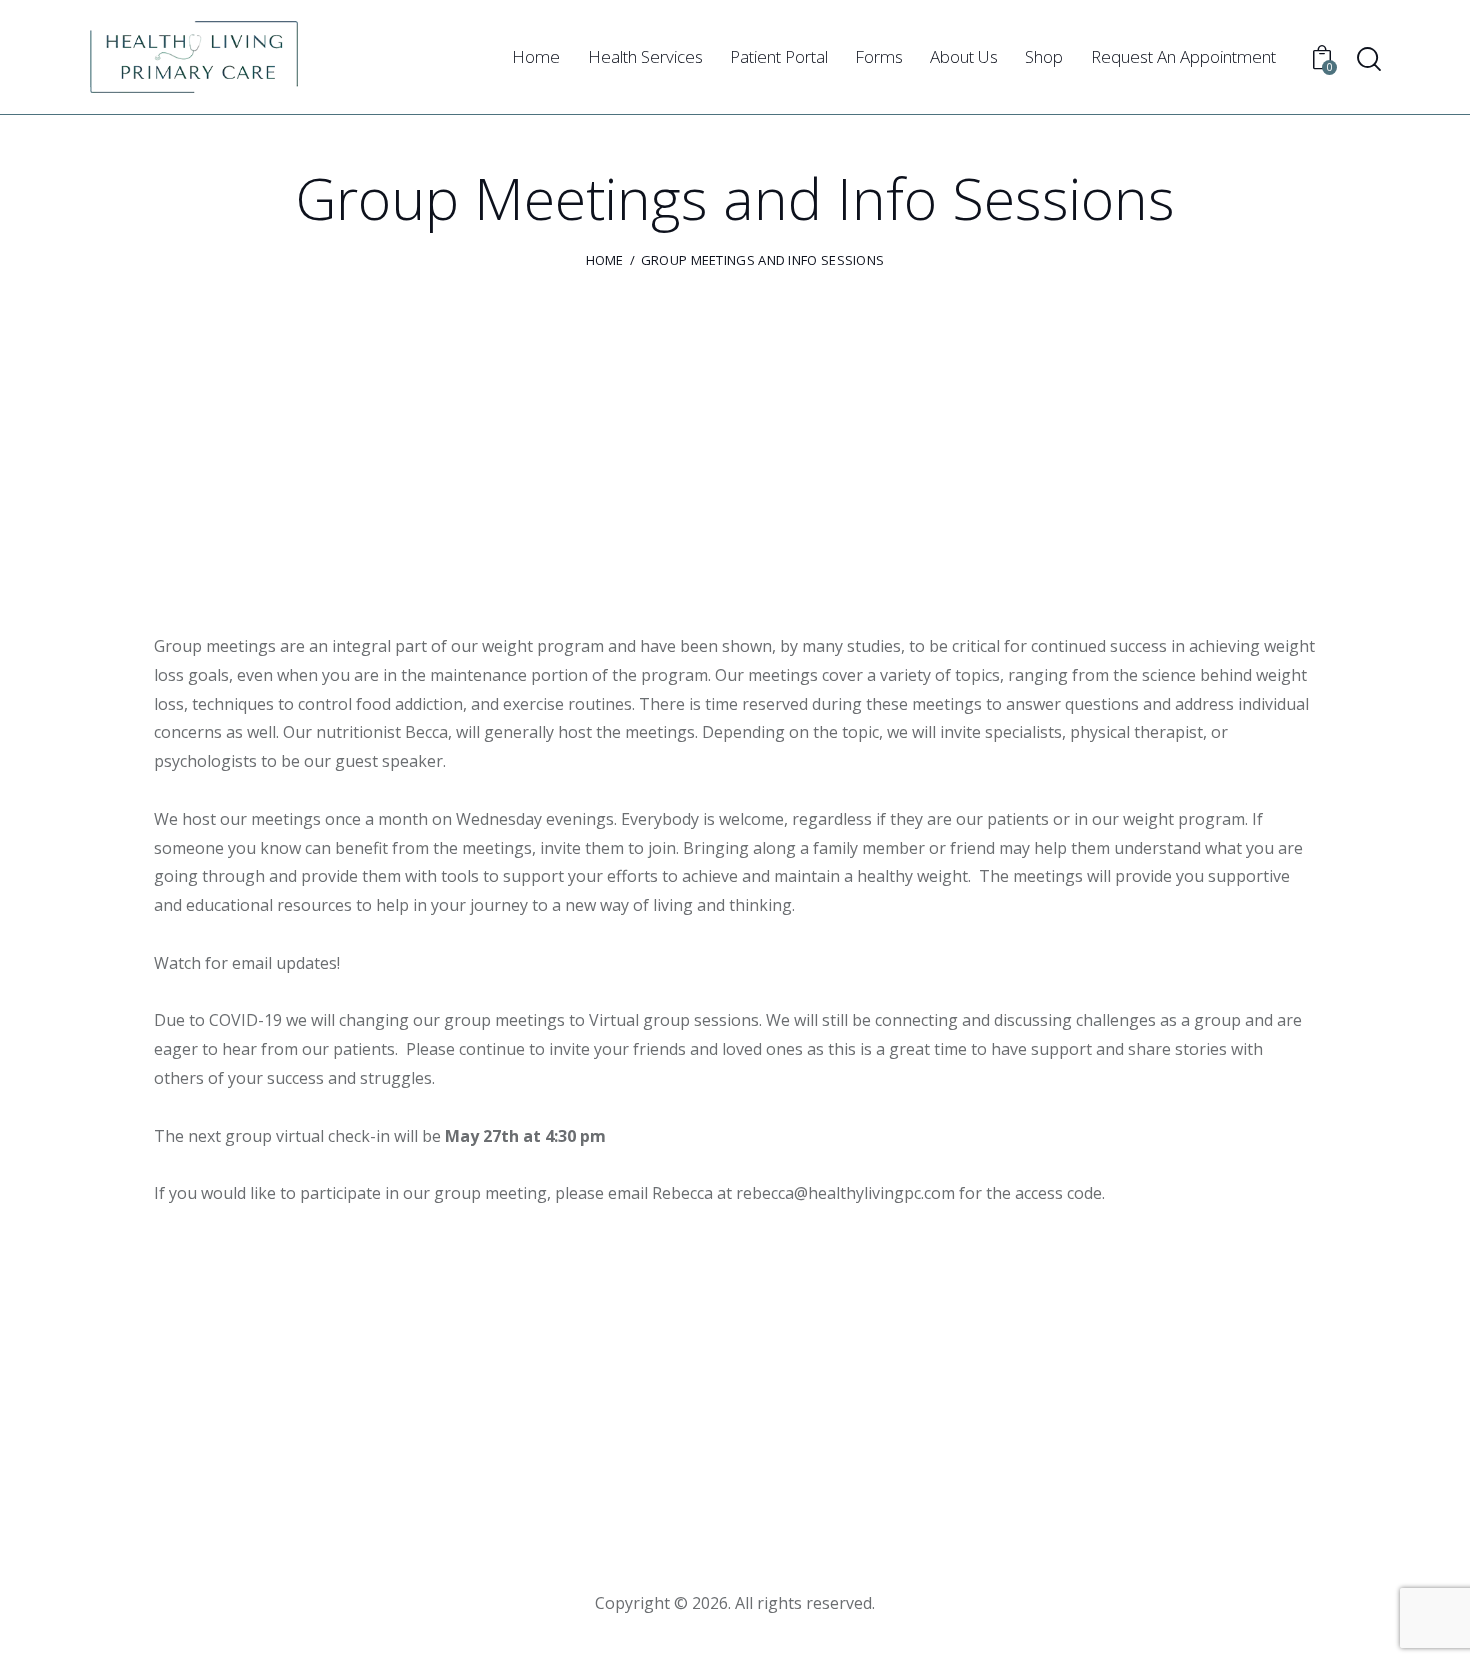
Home (605, 260)
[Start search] (1369, 59)
